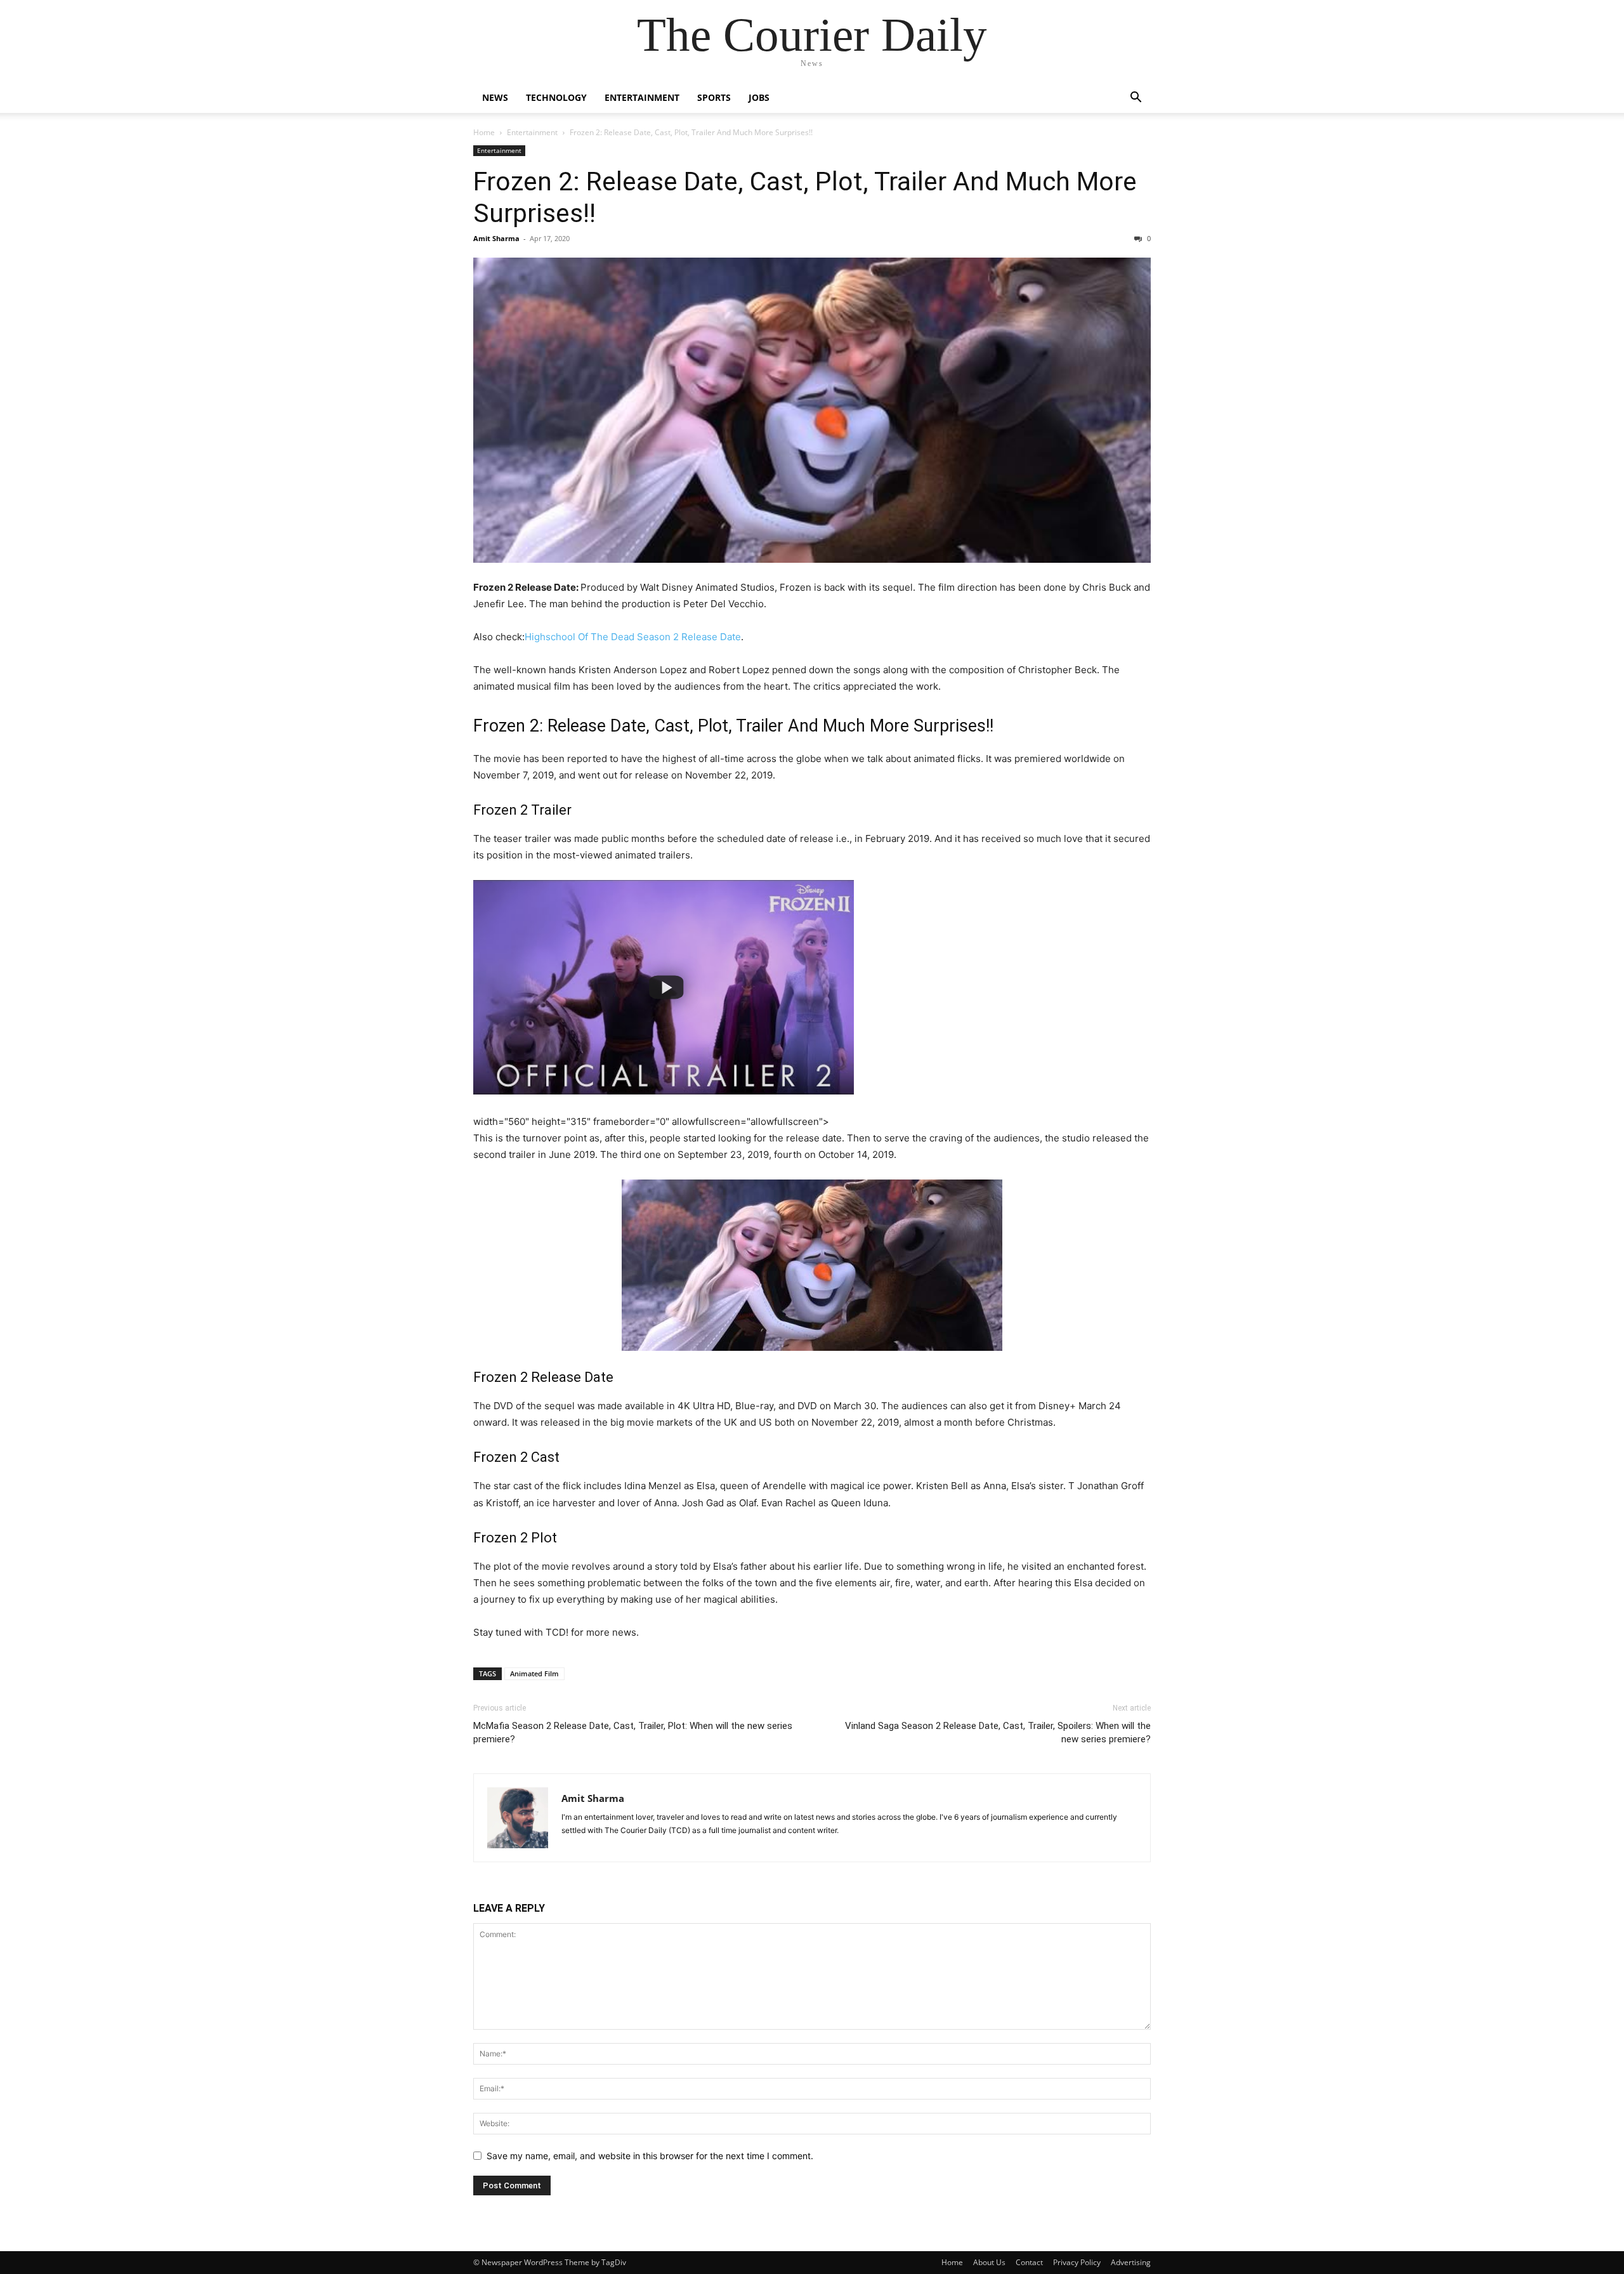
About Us (989, 2262)
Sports (714, 97)
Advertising (1131, 2262)
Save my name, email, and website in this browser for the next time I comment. (650, 2156)
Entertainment (642, 97)
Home (484, 132)
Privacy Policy (1077, 2262)
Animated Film (534, 1673)
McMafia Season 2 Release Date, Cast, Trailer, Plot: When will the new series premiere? (633, 1732)
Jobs (759, 97)
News (495, 97)
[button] (1136, 99)
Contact (1029, 2262)
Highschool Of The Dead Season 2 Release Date (633, 637)
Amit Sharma (496, 238)
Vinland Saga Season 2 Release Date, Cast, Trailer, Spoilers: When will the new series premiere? (998, 1732)
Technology (556, 97)
